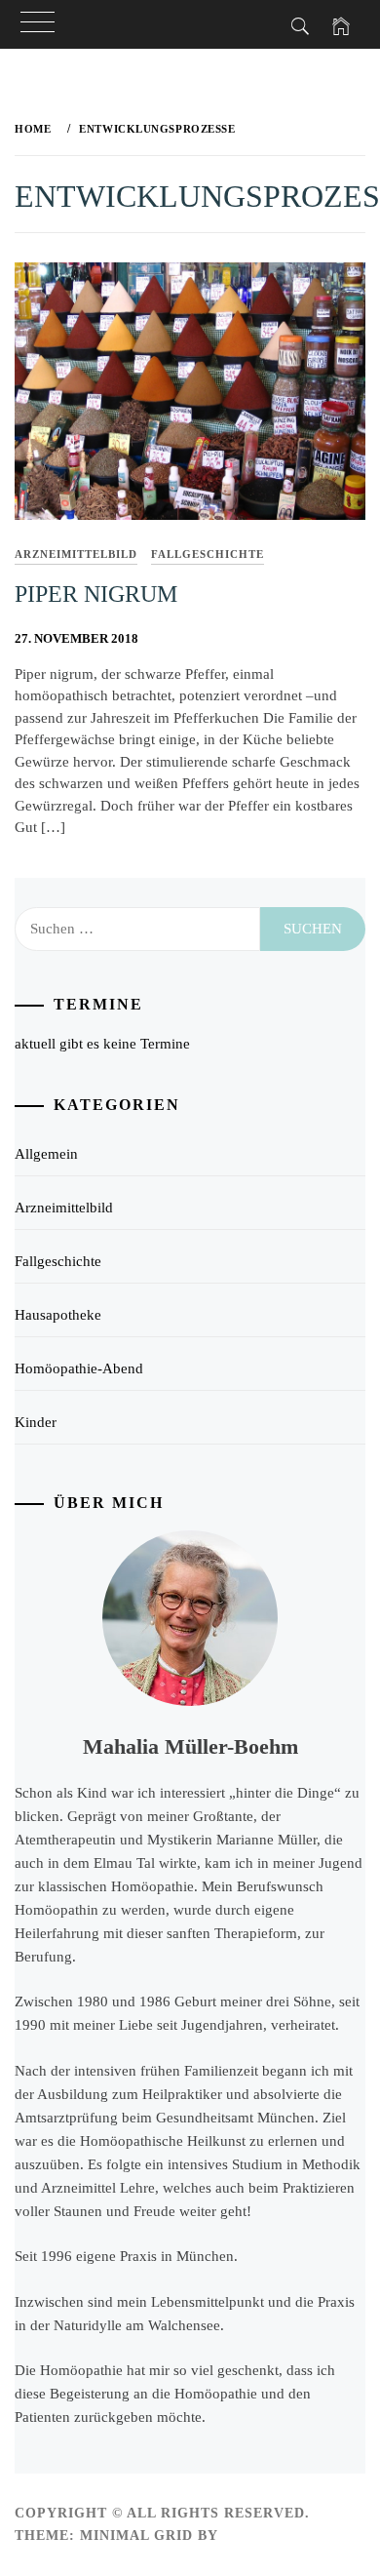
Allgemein (46, 1154)
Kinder (36, 1422)
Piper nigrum (96, 594)
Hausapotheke (58, 1315)
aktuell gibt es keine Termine (102, 1044)
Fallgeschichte (208, 554)
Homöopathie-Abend (79, 1368)
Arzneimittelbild (76, 554)
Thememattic (279, 2536)
